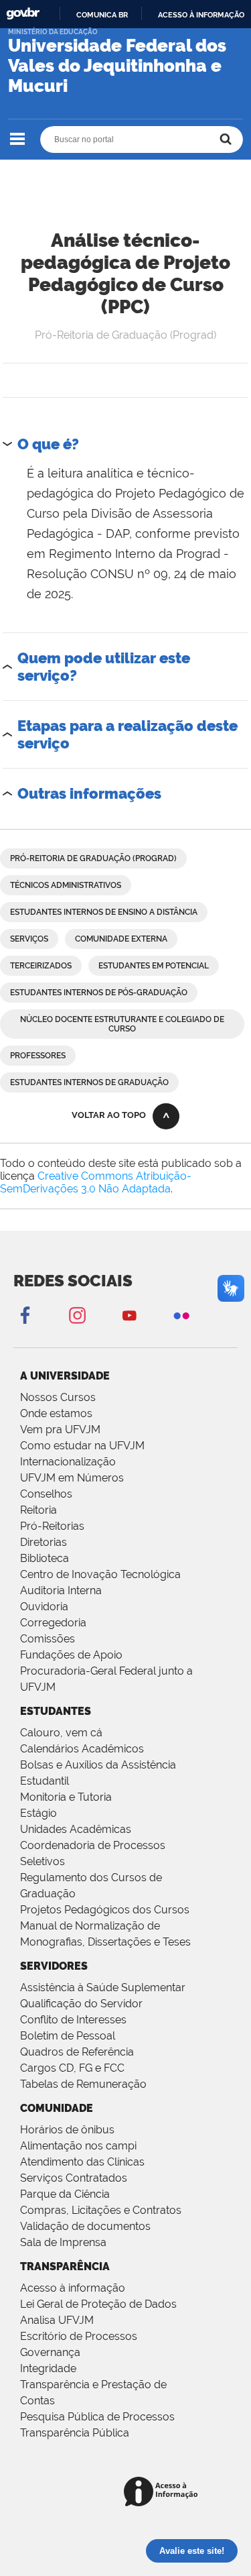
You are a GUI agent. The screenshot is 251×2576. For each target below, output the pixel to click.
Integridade (48, 2368)
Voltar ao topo (109, 1115)
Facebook (25, 1315)
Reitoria (38, 1510)
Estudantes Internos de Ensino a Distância (104, 912)
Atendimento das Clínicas (82, 2162)
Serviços (29, 939)
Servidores (54, 1966)
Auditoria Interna (61, 1590)
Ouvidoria (44, 1607)
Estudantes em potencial (154, 966)
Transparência (65, 2266)
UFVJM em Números (72, 1478)
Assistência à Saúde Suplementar (103, 1987)
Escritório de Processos (79, 2336)
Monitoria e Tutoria (66, 1797)
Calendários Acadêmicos (82, 1749)
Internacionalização (68, 1462)
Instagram (77, 1315)
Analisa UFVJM (57, 2320)
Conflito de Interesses (73, 2020)
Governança (50, 2352)
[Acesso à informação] (163, 2493)
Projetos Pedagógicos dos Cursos (105, 1910)
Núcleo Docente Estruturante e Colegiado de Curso (122, 1024)
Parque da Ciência (65, 2194)
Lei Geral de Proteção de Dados (98, 2304)
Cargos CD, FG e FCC (72, 2068)
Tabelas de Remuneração (83, 2084)
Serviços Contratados (74, 2178)
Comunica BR (102, 15)
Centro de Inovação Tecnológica (100, 1574)
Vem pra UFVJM (60, 1430)
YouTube (129, 1315)
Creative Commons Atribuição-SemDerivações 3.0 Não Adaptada (96, 1182)
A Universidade (65, 1376)
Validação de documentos (85, 2226)
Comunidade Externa (121, 939)
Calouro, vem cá (61, 1733)
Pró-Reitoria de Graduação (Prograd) (93, 858)
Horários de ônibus (67, 2130)
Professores (38, 1056)
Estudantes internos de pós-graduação (99, 993)
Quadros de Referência (77, 2052)
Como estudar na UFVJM (82, 1446)
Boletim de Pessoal (68, 2036)
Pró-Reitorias (52, 1526)
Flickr (181, 1315)
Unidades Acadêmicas (76, 1829)
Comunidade (57, 2108)
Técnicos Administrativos (66, 885)
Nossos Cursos (58, 1397)
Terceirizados (41, 966)
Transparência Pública (75, 2433)
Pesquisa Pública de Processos (97, 2417)
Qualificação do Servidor (81, 2004)
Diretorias (44, 1542)
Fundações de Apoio (71, 1655)
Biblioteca (45, 1558)
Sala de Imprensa (63, 2242)
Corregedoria (53, 1623)
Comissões (48, 1639)
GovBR (23, 14)
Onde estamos (56, 1413)
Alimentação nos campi (78, 2146)
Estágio (38, 1813)
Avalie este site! (192, 2551)
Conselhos (46, 1494)
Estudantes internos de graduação (89, 1082)
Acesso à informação (201, 15)
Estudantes (56, 1711)
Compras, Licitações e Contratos (101, 2210)
